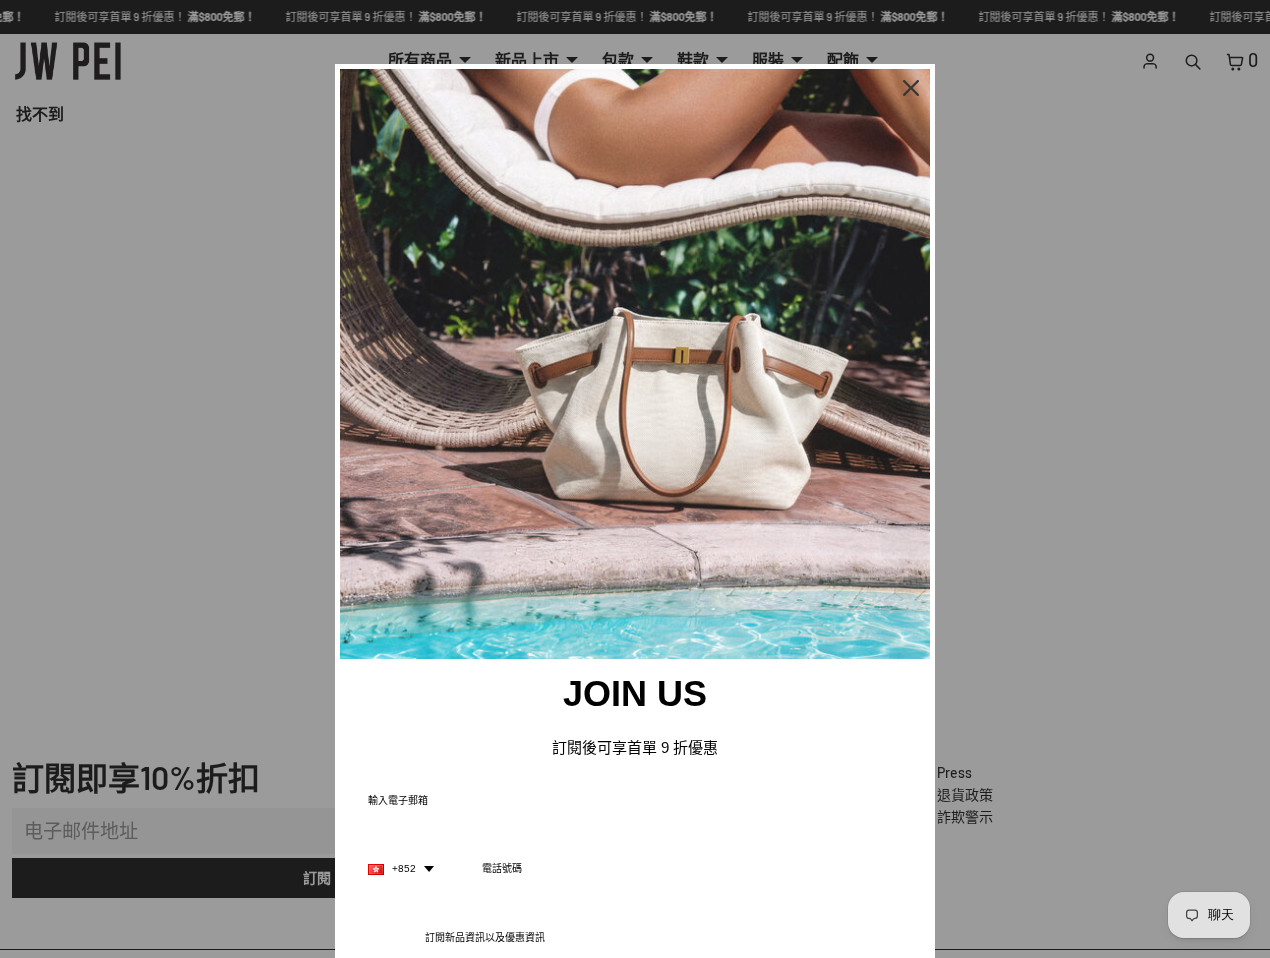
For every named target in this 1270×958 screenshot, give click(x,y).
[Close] (911, 88)
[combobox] (401, 869)
